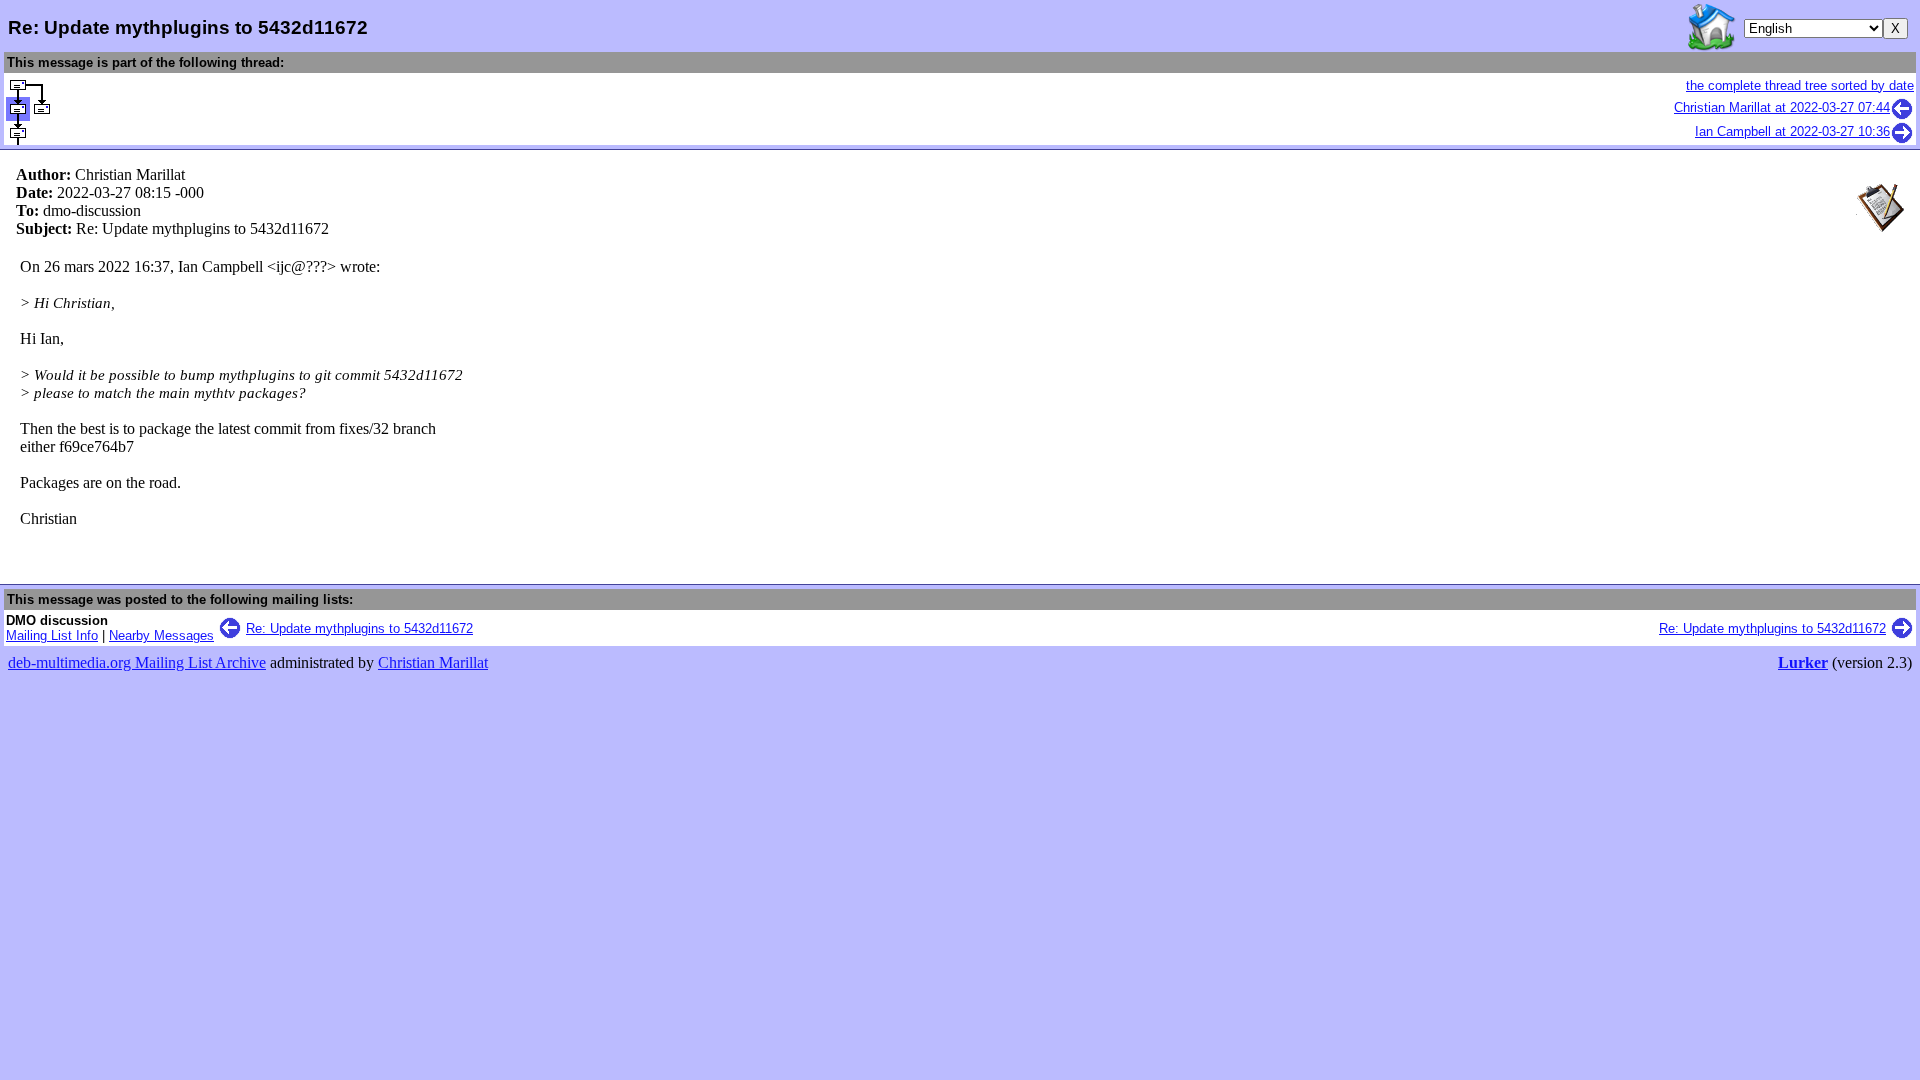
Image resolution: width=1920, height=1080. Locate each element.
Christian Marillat (433, 662)
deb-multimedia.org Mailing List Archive (137, 662)
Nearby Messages (161, 635)
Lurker (1803, 662)
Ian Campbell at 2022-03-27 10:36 (1792, 131)
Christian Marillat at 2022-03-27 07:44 (1782, 107)
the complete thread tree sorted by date (1800, 85)
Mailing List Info (52, 635)
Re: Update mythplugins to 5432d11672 (359, 628)
